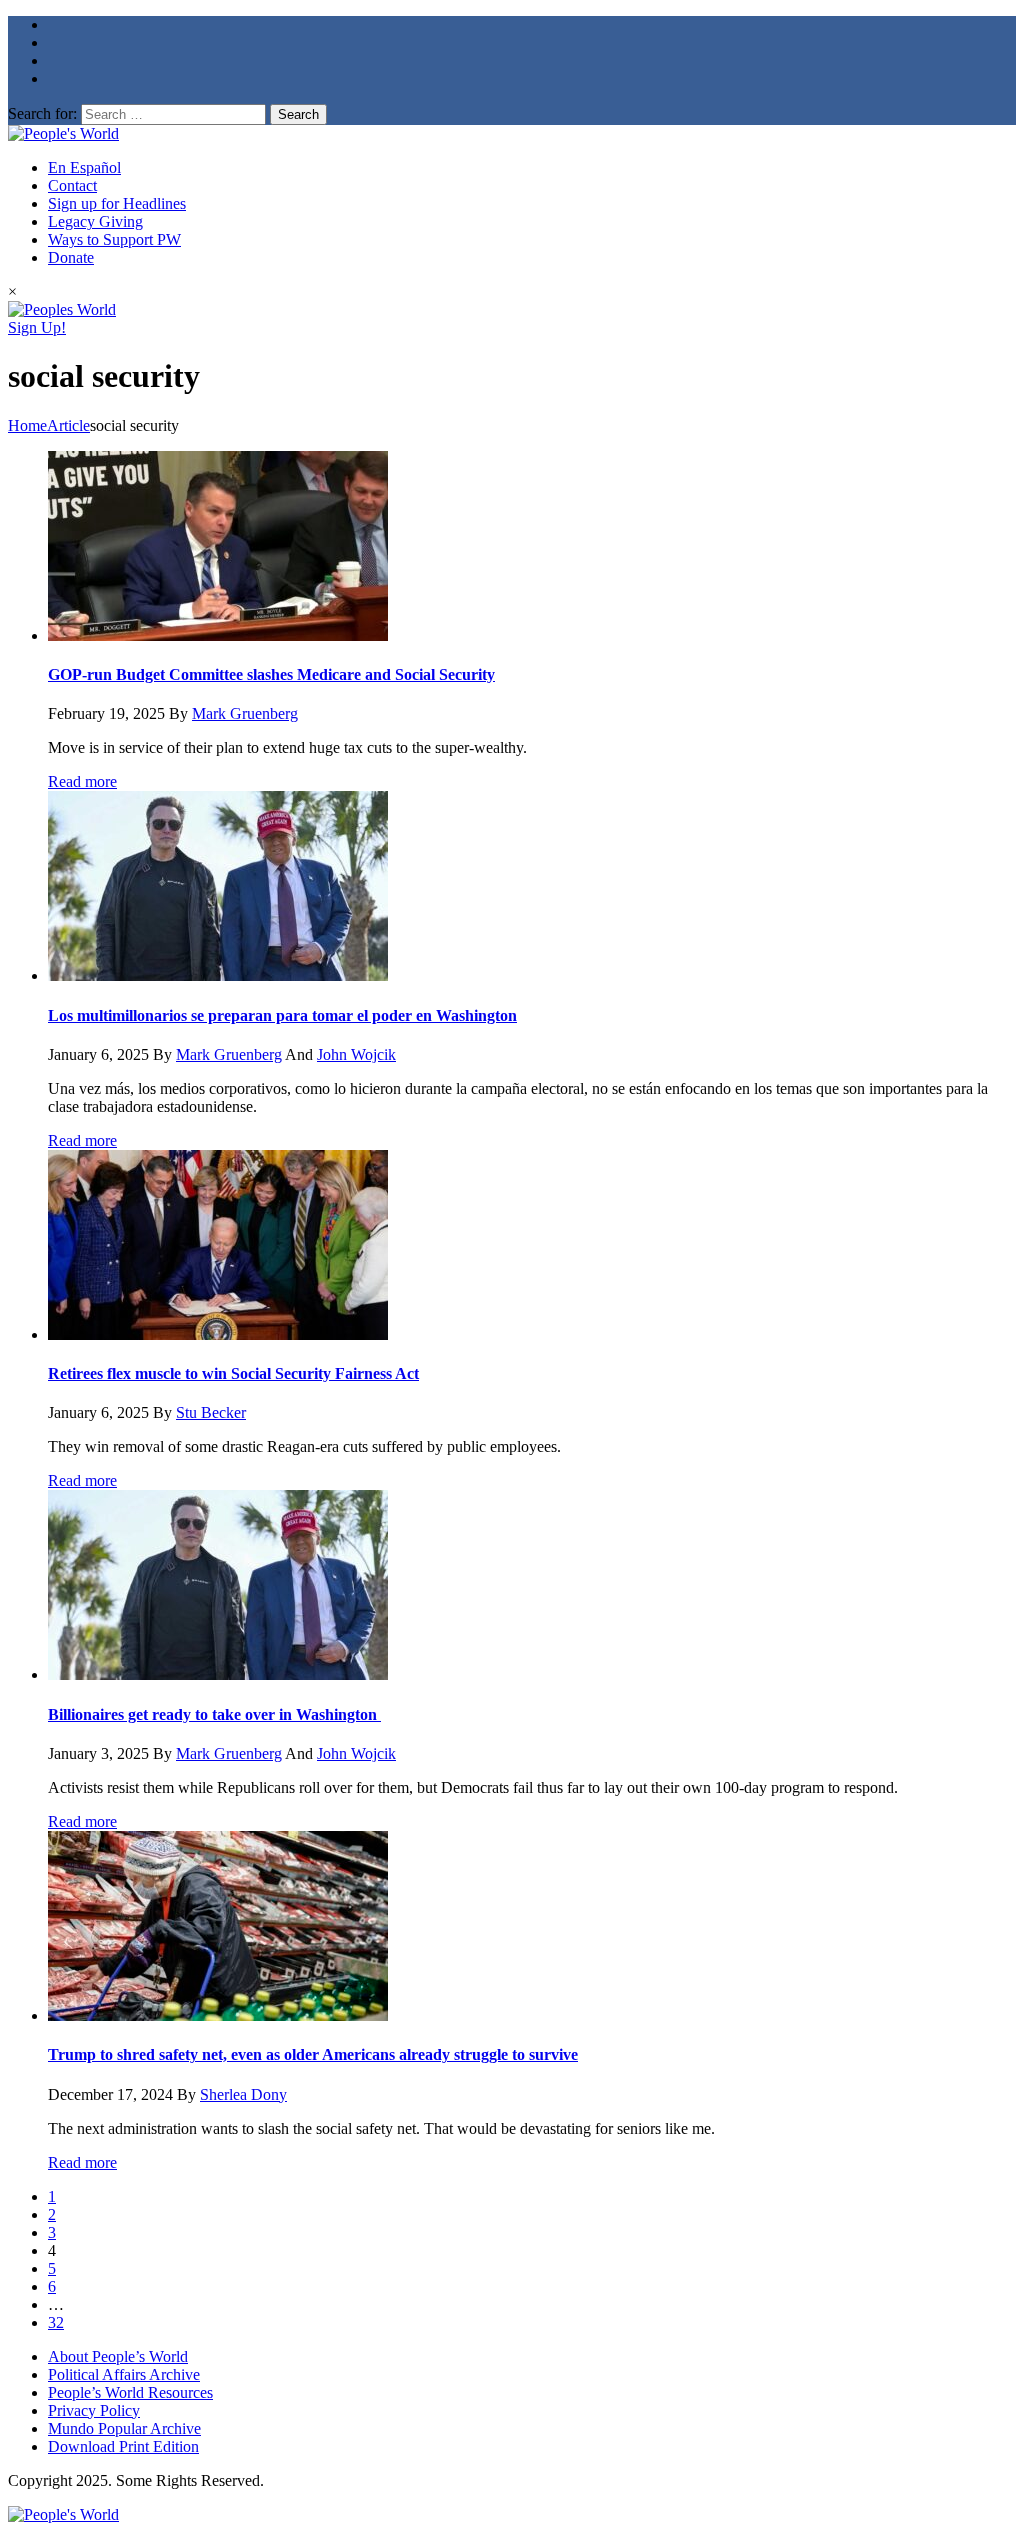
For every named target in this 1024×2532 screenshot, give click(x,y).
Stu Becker (211, 1412)
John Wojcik (356, 1054)
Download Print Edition (123, 2446)
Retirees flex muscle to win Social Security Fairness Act (233, 1373)
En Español (84, 167)
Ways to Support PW (114, 239)
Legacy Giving (95, 221)
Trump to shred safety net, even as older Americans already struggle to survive (313, 2054)
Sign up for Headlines (117, 203)
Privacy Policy (94, 2410)
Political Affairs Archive (124, 2374)
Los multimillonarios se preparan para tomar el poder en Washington (282, 1015)
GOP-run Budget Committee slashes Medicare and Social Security (271, 674)
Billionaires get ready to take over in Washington (214, 1714)
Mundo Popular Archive (124, 2428)
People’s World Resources (130, 2392)
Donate (71, 257)
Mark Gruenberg (245, 713)
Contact (72, 185)
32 (56, 2322)
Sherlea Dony (243, 2094)
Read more (82, 781)
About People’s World (118, 2356)
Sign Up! (37, 327)
